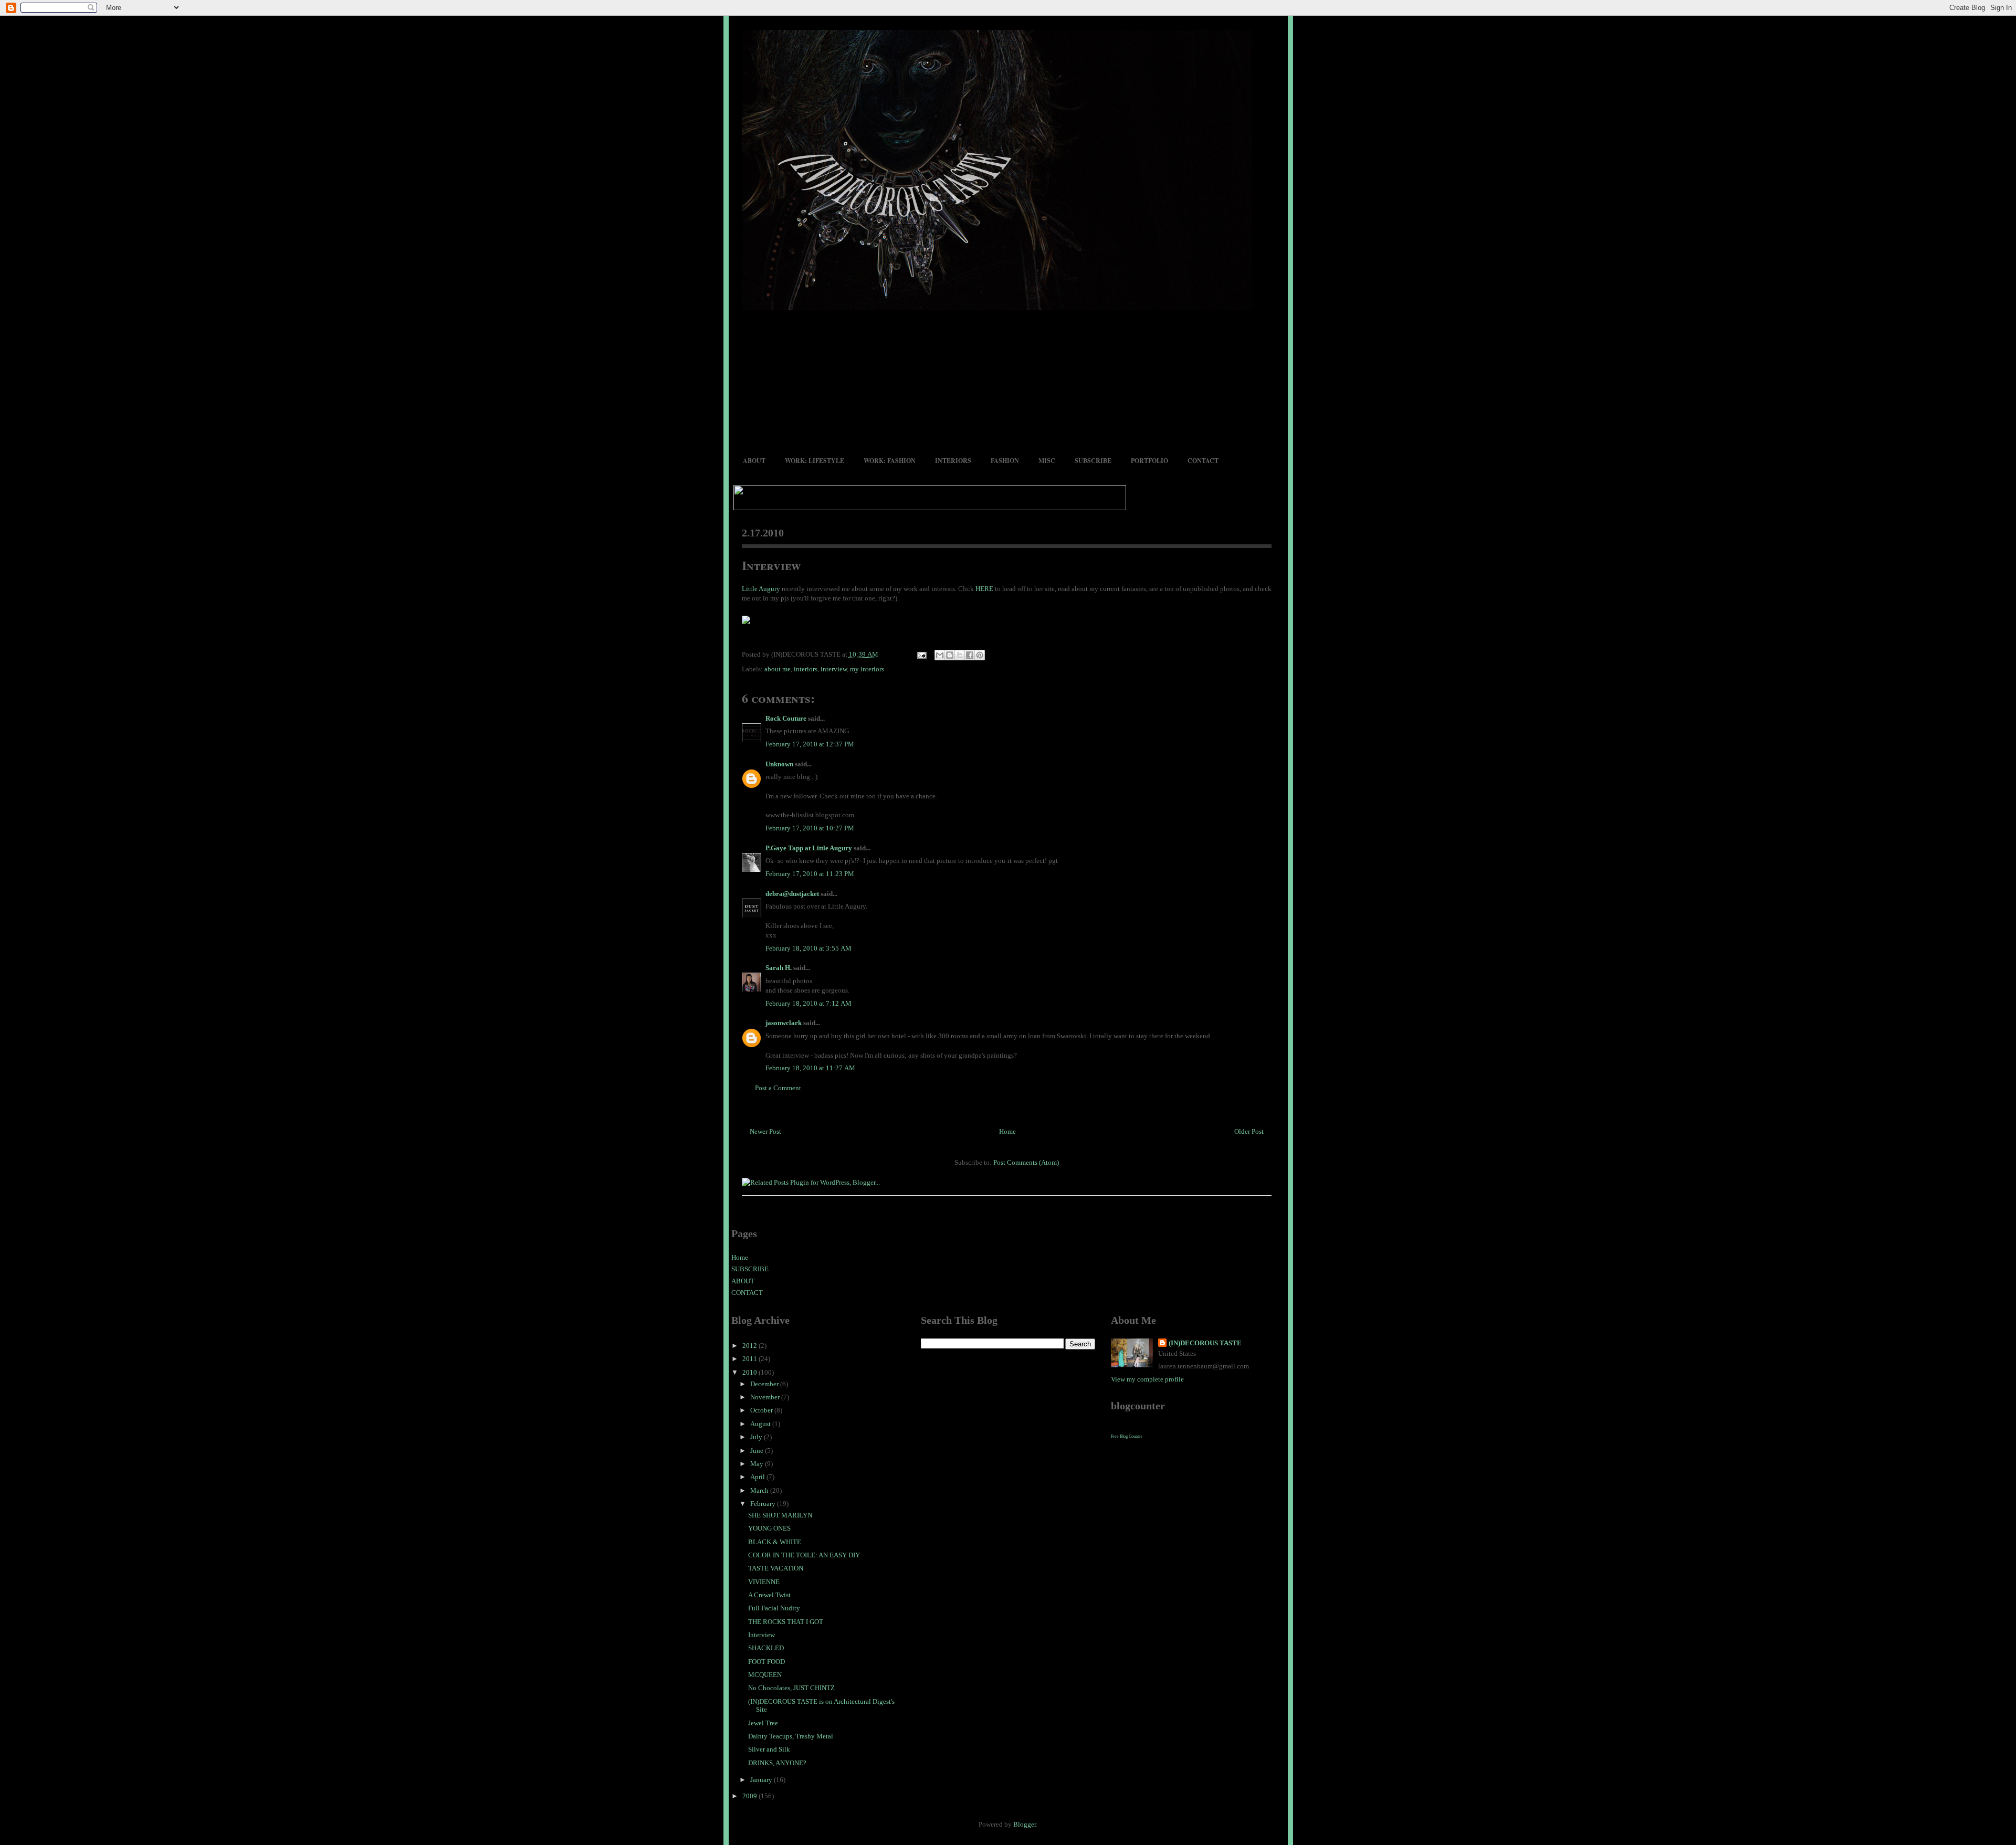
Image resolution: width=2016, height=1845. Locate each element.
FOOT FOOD (766, 1662)
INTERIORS (953, 461)
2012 (750, 1346)
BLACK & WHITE (775, 1542)
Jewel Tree (763, 1723)
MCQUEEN (765, 1675)
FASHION (1005, 461)
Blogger (1025, 1824)
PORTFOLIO (1149, 461)
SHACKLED (766, 1648)
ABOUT (754, 461)
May (758, 1464)
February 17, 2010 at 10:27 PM (810, 828)
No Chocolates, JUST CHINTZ (791, 1688)
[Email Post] (921, 654)
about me (778, 669)
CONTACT (1203, 461)
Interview (771, 565)
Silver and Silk (769, 1749)
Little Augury (761, 589)
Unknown (779, 764)
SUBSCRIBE (1093, 461)
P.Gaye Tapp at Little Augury (809, 848)
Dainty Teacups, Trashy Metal (791, 1736)
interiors (806, 669)
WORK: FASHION (890, 461)
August (761, 1424)
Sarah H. (779, 968)
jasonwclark (784, 1023)
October (762, 1410)
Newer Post (765, 1131)
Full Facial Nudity (774, 1608)
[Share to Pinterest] (980, 655)
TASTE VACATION (776, 1568)
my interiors (867, 669)
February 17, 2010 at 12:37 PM (810, 744)
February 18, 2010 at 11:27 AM (810, 1068)
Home (1007, 1131)
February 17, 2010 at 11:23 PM (810, 874)
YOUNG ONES (769, 1528)
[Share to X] (960, 655)
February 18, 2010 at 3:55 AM (808, 948)
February (764, 1504)
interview (834, 669)
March (760, 1490)
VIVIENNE (764, 1582)
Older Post (1249, 1131)
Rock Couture (786, 718)
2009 (750, 1796)
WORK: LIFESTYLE (815, 461)
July (757, 1437)
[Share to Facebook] (970, 655)
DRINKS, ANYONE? (777, 1763)
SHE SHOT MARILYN (780, 1515)
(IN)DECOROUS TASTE (1205, 1343)
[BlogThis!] (950, 655)
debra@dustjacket (792, 894)
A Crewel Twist (769, 1595)
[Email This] (940, 655)
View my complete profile (1147, 1379)
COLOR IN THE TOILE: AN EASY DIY (804, 1555)
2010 (750, 1372)
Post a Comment (778, 1088)
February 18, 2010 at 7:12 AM (808, 1003)
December (765, 1384)
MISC (1047, 461)
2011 (750, 1359)
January (762, 1780)
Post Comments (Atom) (1026, 1162)
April (758, 1477)
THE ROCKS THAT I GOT (786, 1622)
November (766, 1397)
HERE (984, 589)
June (758, 1451)
